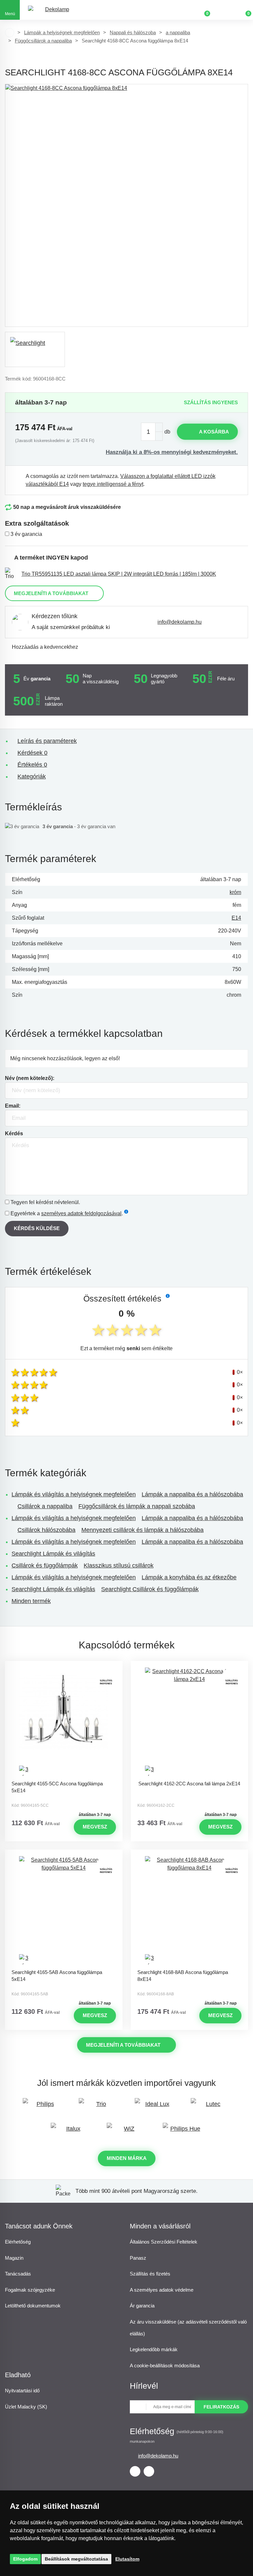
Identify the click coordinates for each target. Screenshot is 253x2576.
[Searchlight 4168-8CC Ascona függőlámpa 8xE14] (126, 205)
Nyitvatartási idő (22, 2391)
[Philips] (42, 2107)
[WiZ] (126, 2132)
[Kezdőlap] (10, 33)
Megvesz (95, 1827)
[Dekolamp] (54, 10)
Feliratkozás (221, 2407)
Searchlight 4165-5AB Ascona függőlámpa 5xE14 (57, 1976)
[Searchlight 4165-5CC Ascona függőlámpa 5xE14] (64, 1722)
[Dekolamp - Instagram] (149, 2471)
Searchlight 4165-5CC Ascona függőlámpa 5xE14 (57, 1787)
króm (235, 892)
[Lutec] (211, 2107)
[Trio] (98, 2107)
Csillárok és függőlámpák (45, 1565)
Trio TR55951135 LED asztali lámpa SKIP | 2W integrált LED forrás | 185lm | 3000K (119, 574)
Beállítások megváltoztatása (76, 2559)
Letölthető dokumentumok (33, 2306)
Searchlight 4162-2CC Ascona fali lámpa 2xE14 (189, 1784)
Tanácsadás (18, 2274)
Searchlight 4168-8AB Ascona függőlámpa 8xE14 (183, 1976)
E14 (236, 918)
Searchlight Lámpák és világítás (53, 1554)
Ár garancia (142, 2306)
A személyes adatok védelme (162, 2290)
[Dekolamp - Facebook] (135, 2471)
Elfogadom (25, 2559)
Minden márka (127, 2158)
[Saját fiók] (223, 10)
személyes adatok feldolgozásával (81, 1213)
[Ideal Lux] (155, 2107)
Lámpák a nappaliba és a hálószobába (192, 1494)
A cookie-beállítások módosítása (165, 2366)
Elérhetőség (18, 2242)
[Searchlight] (35, 349)
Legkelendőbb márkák (154, 2349)
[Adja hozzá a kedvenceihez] (64, 1667)
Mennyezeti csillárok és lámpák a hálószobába (142, 1530)
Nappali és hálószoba (133, 32)
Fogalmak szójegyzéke (30, 2290)
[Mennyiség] (152, 432)
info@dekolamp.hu (180, 622)
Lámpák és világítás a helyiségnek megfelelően (74, 1494)
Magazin (14, 2258)
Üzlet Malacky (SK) (26, 2407)
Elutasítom (127, 2559)
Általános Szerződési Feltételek (164, 2242)
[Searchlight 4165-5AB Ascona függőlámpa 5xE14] (64, 1911)
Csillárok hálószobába (46, 1530)
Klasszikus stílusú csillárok (119, 1565)
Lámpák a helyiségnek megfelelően (62, 32)
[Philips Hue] (183, 2132)
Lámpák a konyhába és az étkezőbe (189, 1577)
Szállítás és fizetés (150, 2274)
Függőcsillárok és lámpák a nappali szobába (137, 1506)
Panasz (138, 2258)
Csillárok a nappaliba (45, 1506)
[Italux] (70, 2132)
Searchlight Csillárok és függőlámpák (150, 1589)
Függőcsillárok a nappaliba (43, 41)
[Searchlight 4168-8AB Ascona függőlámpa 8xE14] (189, 1911)
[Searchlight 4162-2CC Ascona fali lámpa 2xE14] (189, 1722)
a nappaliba (178, 32)
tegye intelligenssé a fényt (113, 484)
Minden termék (31, 1601)
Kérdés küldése (37, 1228)
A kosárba (214, 432)
